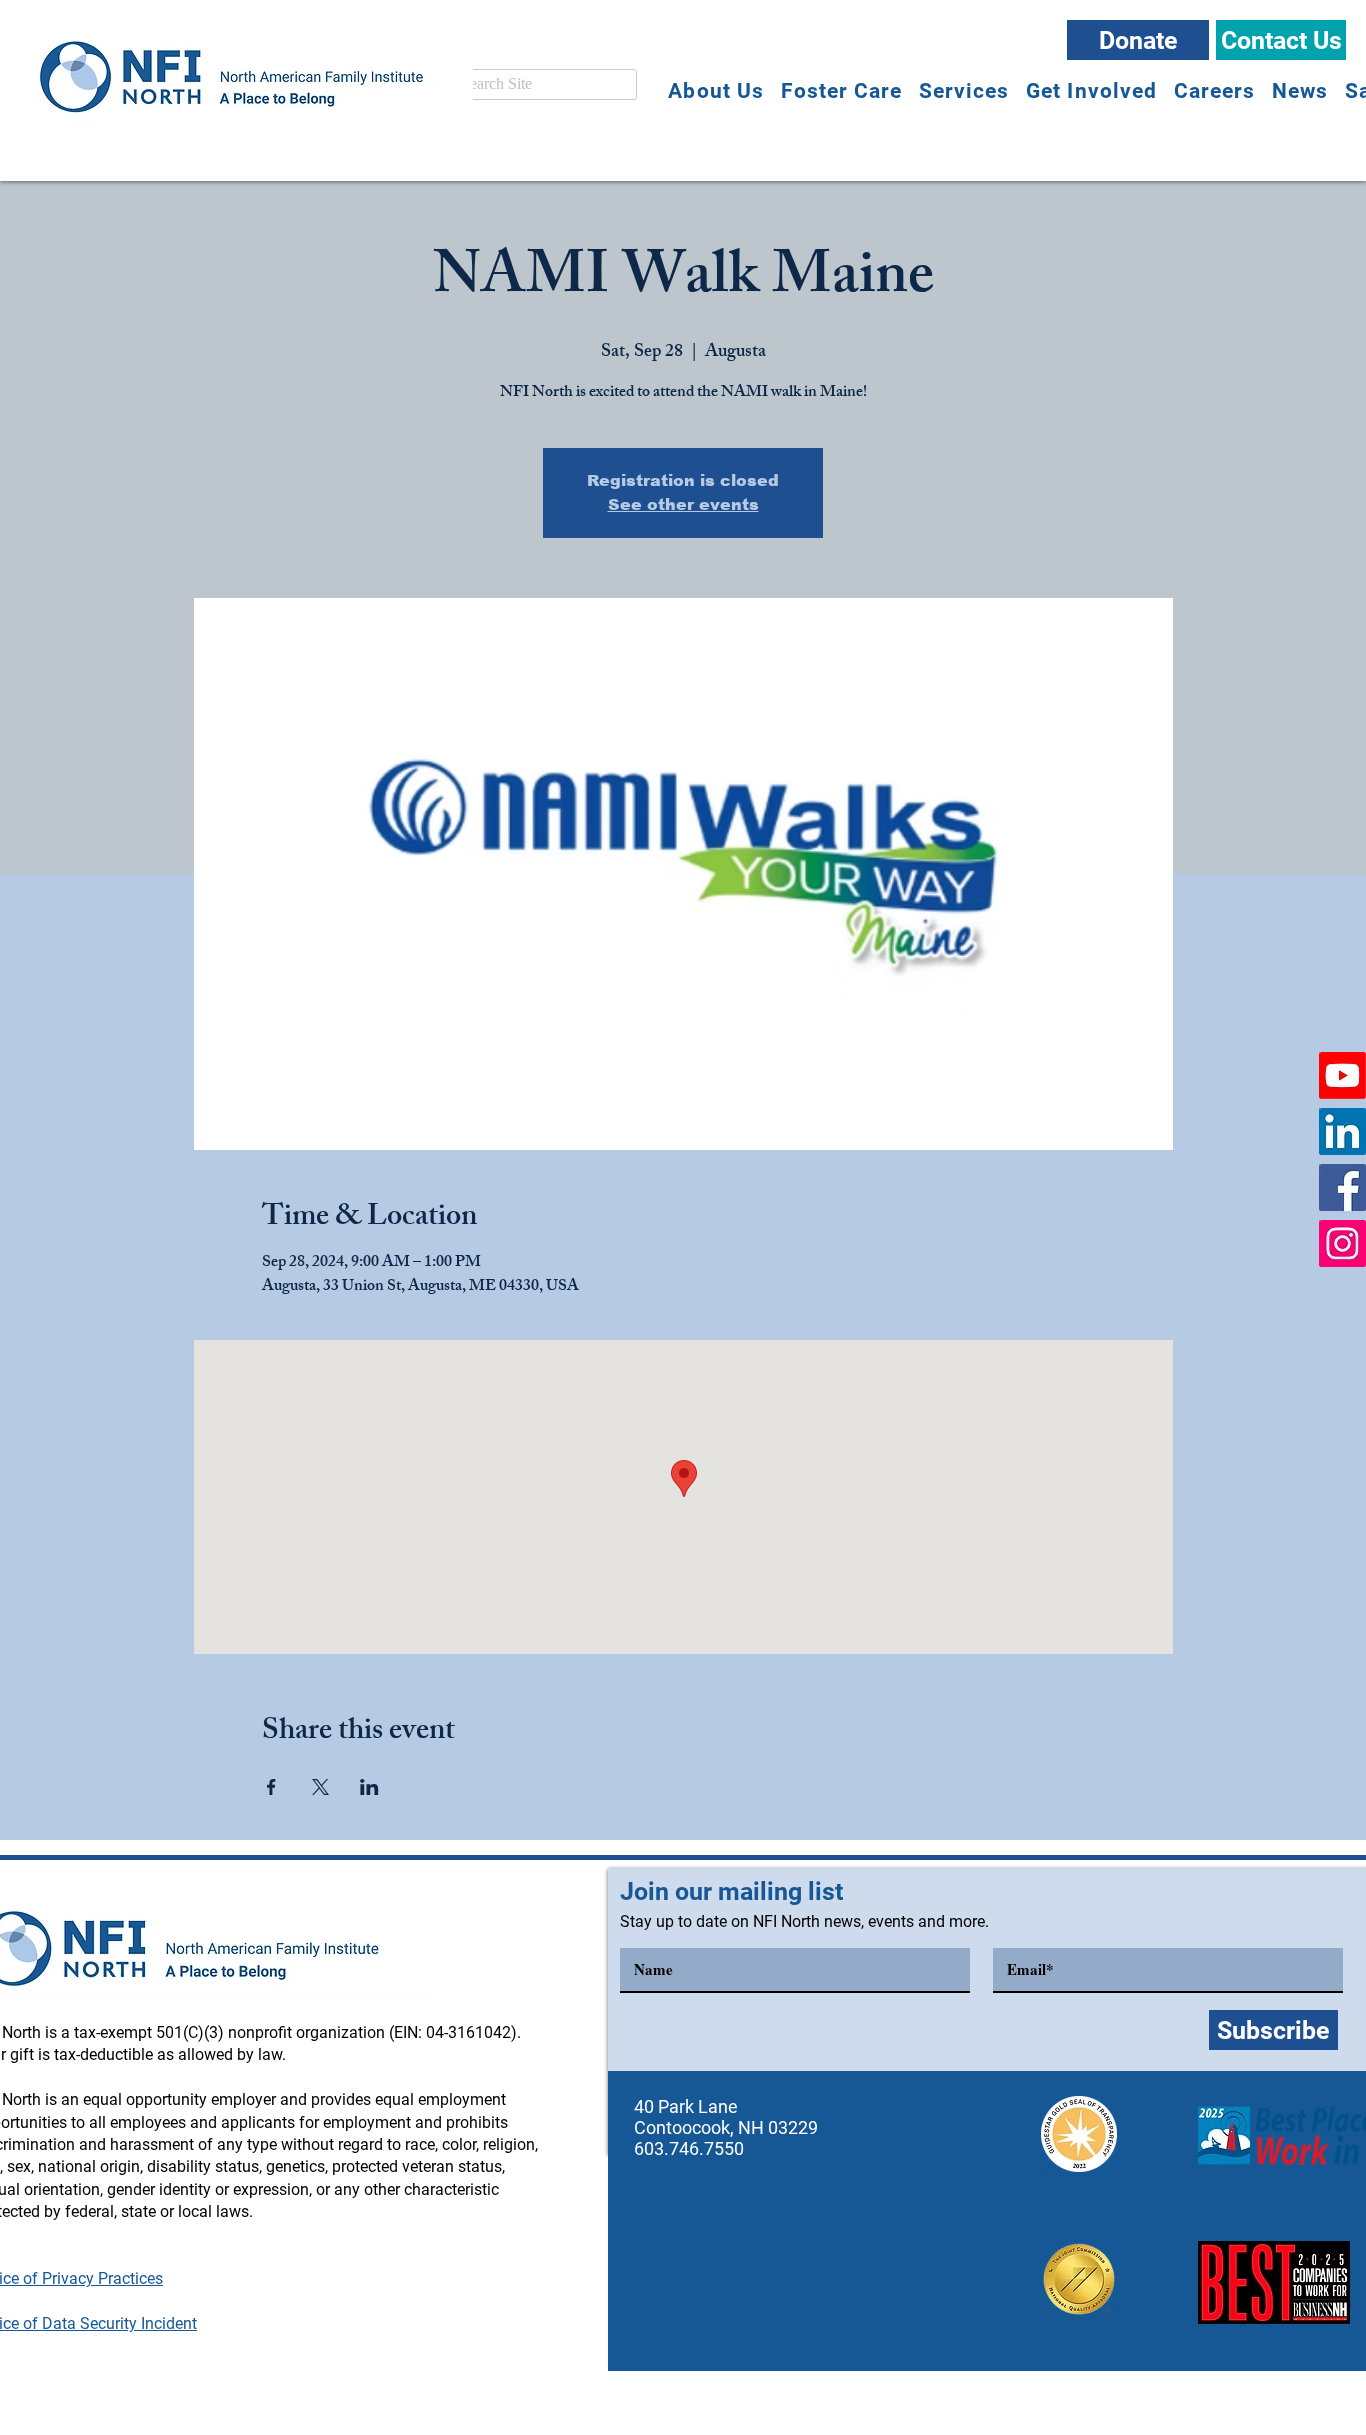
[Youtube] (1342, 1075)
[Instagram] (1342, 1243)
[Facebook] (1342, 1187)
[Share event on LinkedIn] (369, 1787)
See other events (683, 504)
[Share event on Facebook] (271, 1787)
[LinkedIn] (1342, 1131)
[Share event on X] (320, 1787)
